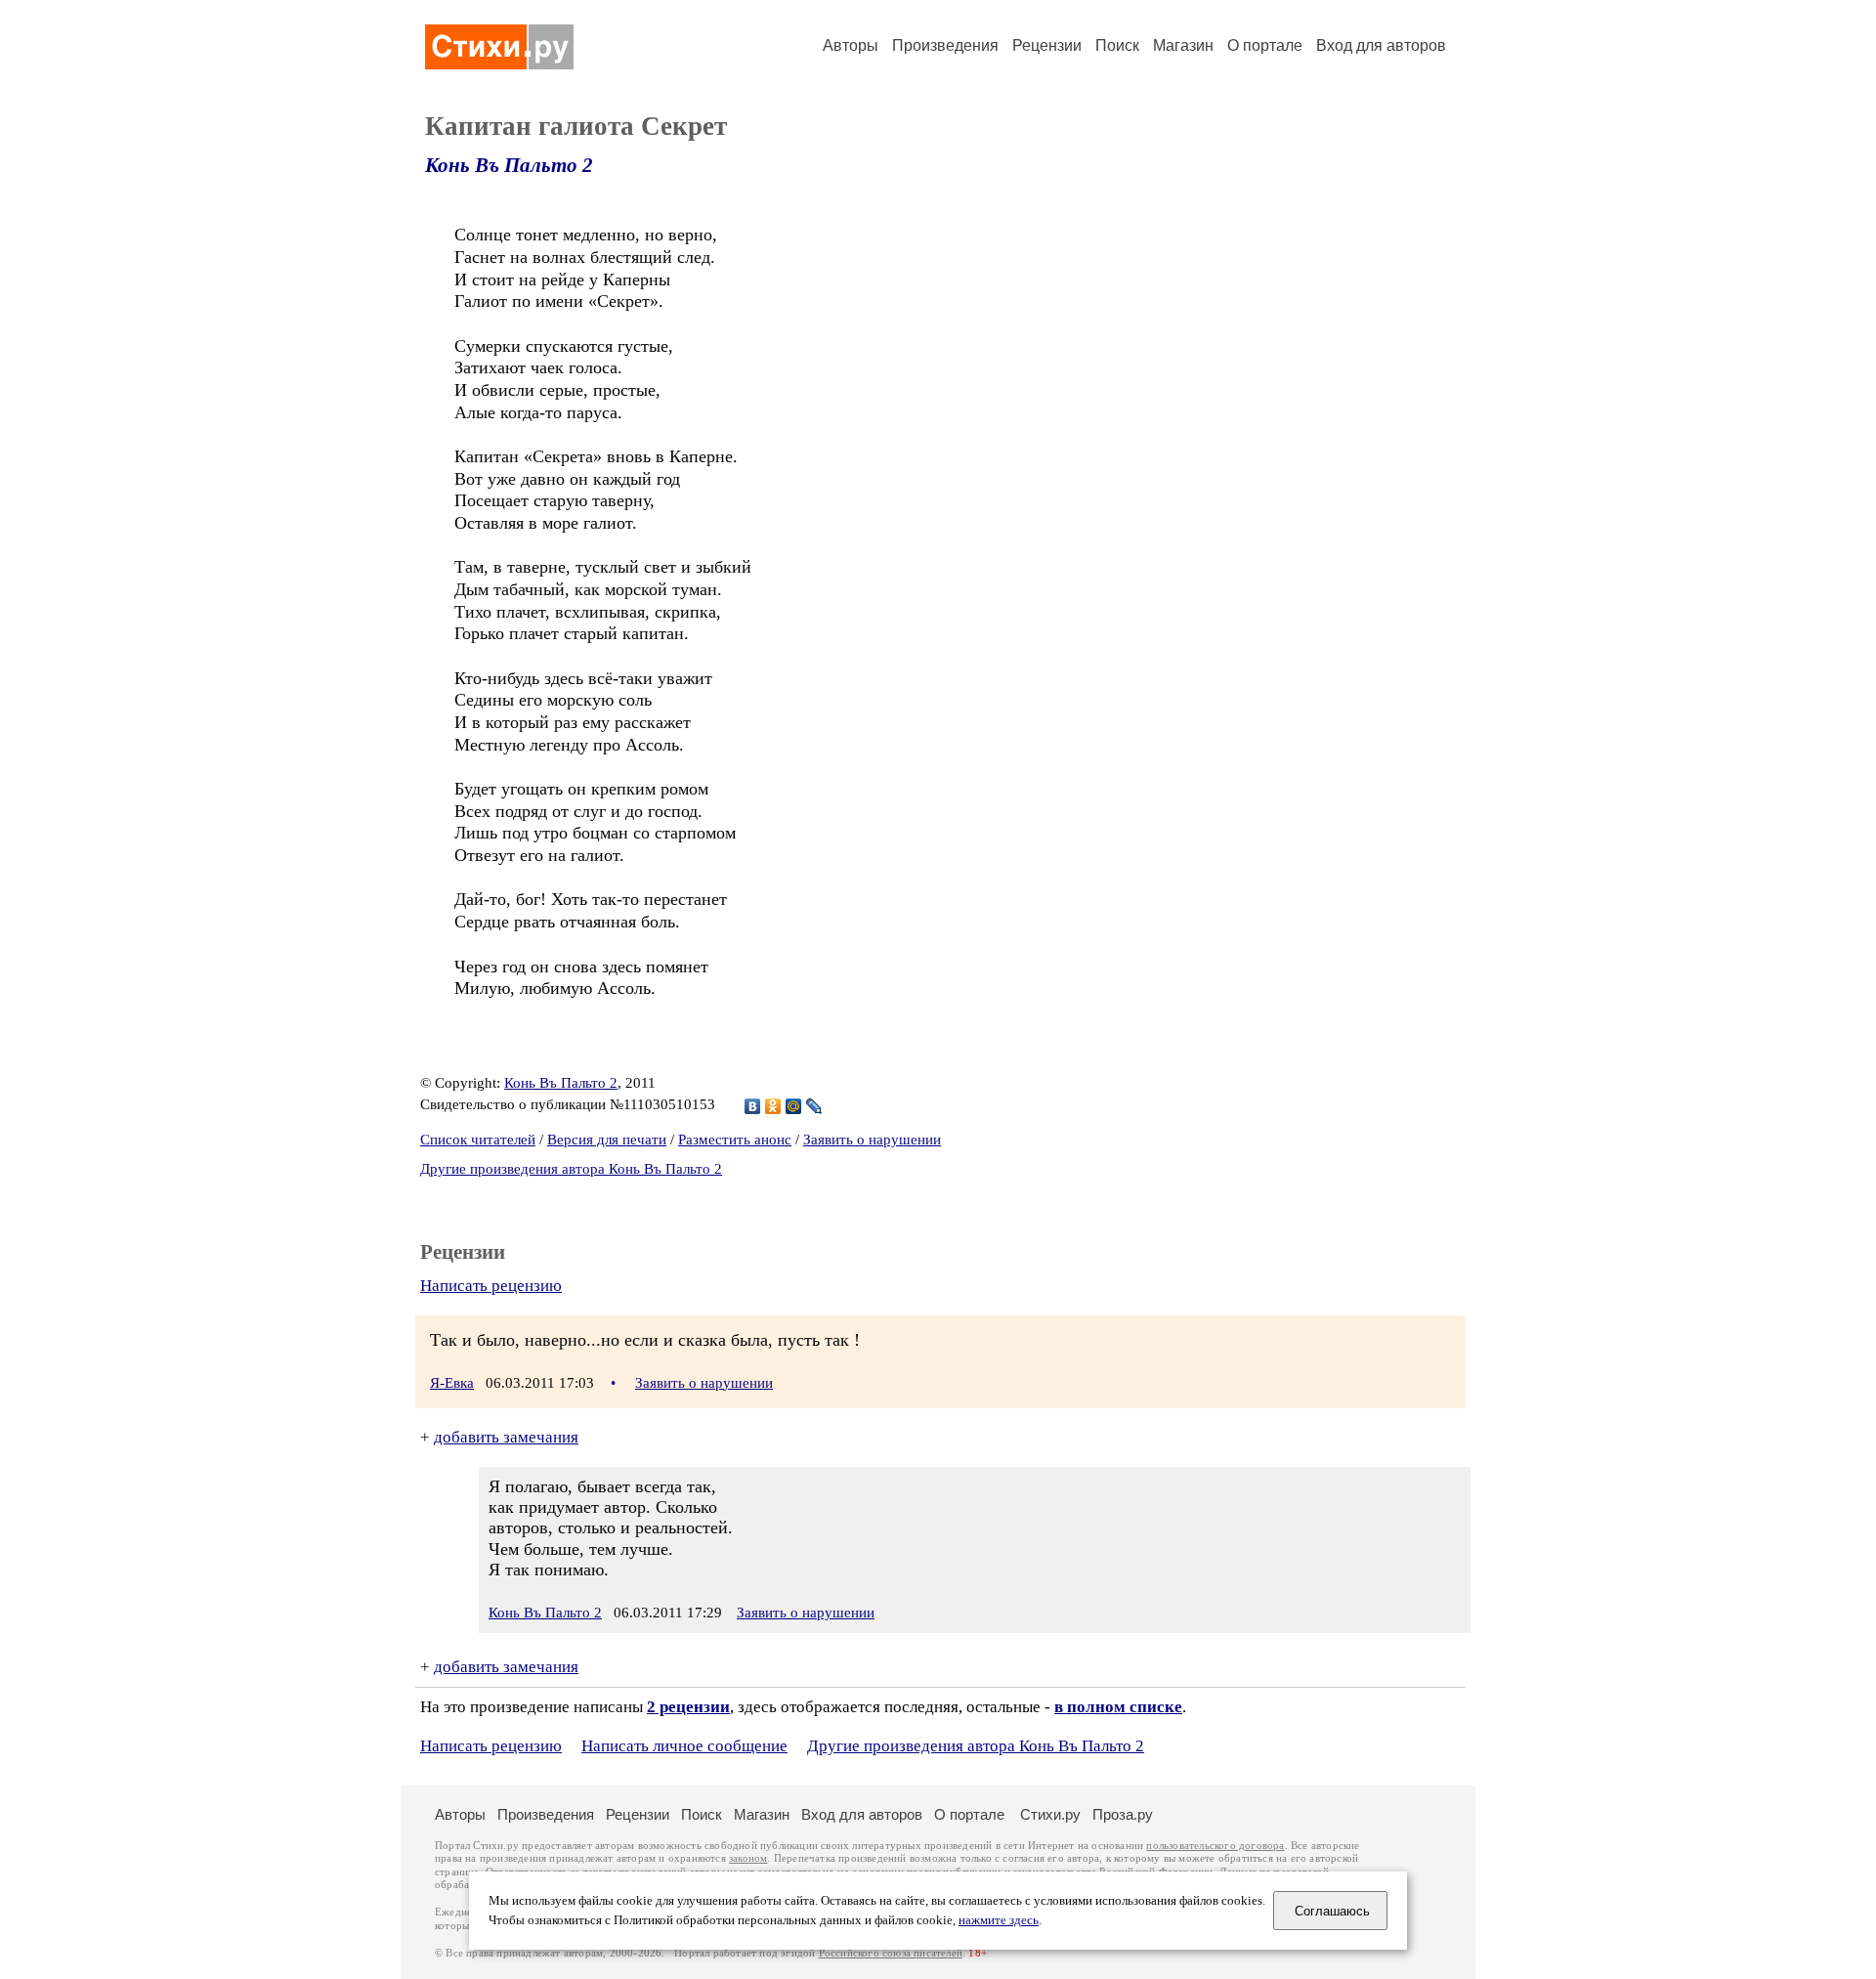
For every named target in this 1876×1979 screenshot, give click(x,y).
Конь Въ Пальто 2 (509, 165)
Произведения (945, 45)
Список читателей (478, 1140)
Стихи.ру (1050, 1814)
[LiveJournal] (814, 1106)
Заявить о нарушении (872, 1140)
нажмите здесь (999, 1920)
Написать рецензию (491, 1286)
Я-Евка (452, 1383)
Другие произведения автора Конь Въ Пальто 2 (571, 1169)
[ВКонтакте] (753, 1106)
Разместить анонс (735, 1140)
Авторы (851, 45)
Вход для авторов (1381, 45)
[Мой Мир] (794, 1106)
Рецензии (1047, 45)
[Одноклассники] (773, 1106)
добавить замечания (506, 1437)
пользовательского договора (1215, 1846)
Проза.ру (1123, 1814)
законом (748, 1858)
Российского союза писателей (891, 1953)
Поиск (1117, 45)
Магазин (1183, 45)
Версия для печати (607, 1140)
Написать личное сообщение (684, 1746)
